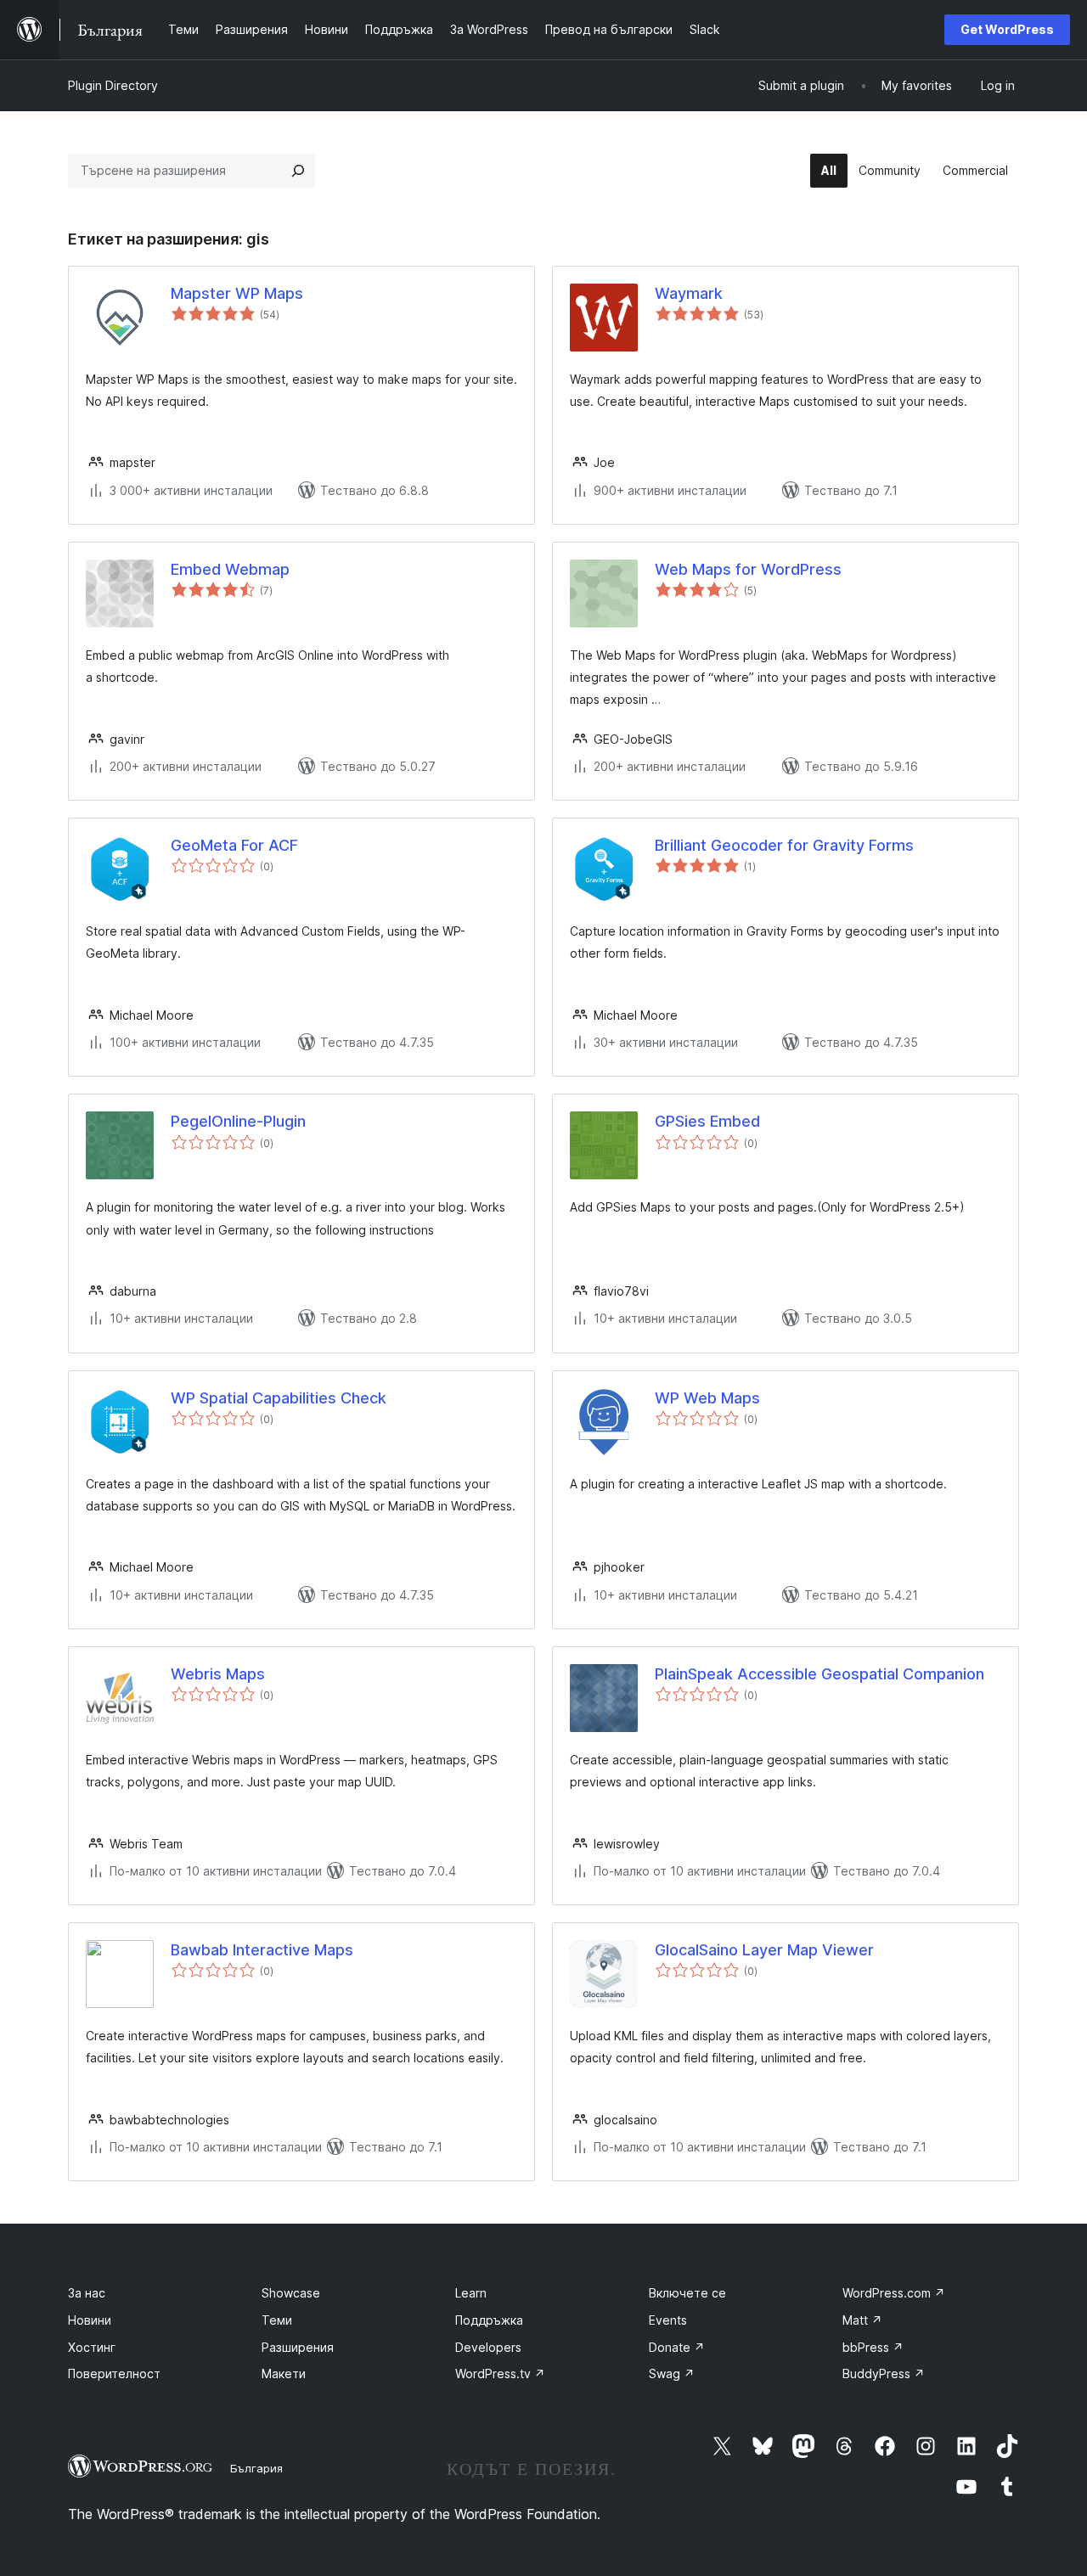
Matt (862, 2320)
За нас (87, 2293)
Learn (471, 2293)
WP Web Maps (707, 1398)
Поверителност (114, 2374)
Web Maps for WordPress (748, 569)
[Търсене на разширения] (298, 171)
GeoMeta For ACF (234, 845)
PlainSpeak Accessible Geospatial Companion (819, 1674)
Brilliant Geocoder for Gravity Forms (784, 845)
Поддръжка (489, 2320)
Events (668, 2320)
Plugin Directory (113, 85)
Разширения (298, 2347)
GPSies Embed (707, 1121)
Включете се (687, 2293)
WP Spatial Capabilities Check (279, 1398)
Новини (90, 2320)
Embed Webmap (230, 569)
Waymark (689, 293)
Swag (672, 2374)
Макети (284, 2374)
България (256, 2468)
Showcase (291, 2293)
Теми (277, 2320)
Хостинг (92, 2347)
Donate (677, 2347)
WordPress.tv (500, 2374)
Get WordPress (1007, 29)
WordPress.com (894, 2293)
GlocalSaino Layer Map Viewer (764, 1950)
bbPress (873, 2347)
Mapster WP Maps (237, 293)
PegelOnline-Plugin (238, 1121)
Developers (488, 2347)
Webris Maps (218, 1674)
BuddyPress (884, 2374)
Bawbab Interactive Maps (262, 1950)
